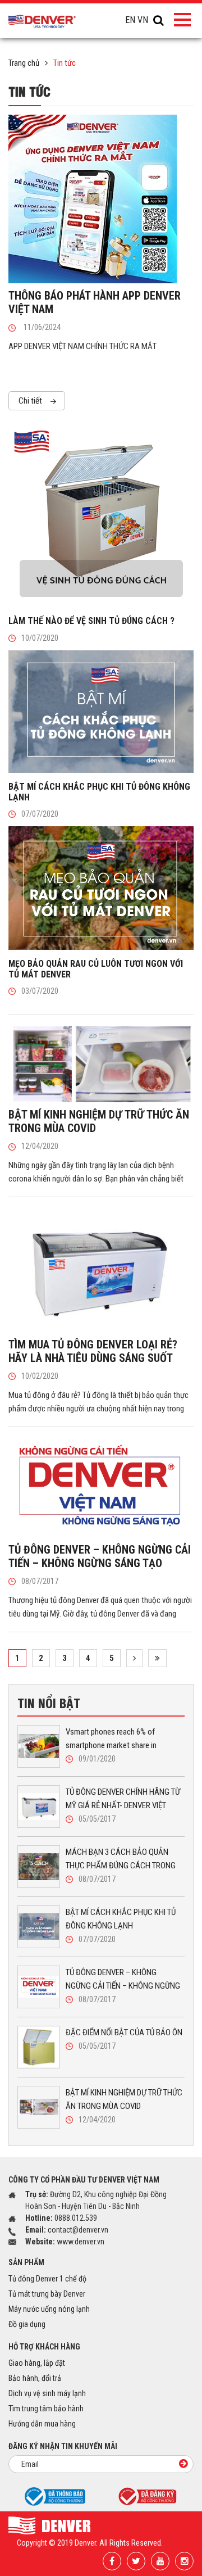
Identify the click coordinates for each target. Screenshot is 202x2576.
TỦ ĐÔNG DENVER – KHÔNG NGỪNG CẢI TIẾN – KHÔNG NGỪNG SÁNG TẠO (100, 1556)
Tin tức (65, 63)
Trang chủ (24, 63)
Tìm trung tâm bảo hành (46, 2409)
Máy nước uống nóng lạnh (49, 2309)
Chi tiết (31, 401)
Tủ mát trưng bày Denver (47, 2294)
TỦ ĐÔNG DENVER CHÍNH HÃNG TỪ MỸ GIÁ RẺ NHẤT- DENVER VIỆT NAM (123, 1799)
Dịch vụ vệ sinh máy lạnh (47, 2393)
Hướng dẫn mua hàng (42, 2424)
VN (143, 20)
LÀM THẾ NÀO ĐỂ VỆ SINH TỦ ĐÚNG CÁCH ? (91, 621)
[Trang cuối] (157, 1658)
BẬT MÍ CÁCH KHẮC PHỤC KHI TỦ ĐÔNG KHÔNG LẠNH (121, 1919)
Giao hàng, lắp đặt (37, 2363)
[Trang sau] (134, 1658)
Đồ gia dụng (27, 2324)
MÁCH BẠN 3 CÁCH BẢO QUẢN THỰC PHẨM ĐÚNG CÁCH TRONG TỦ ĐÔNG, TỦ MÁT (121, 1860)
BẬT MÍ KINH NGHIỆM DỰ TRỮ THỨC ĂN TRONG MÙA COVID (124, 2099)
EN (130, 20)
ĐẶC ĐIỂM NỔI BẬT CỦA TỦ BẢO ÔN (124, 2032)
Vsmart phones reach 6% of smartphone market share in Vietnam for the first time (111, 1739)
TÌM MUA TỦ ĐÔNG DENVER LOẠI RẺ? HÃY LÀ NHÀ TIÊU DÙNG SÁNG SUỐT (93, 1351)
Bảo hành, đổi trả (35, 2378)
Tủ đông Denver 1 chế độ (47, 2279)
